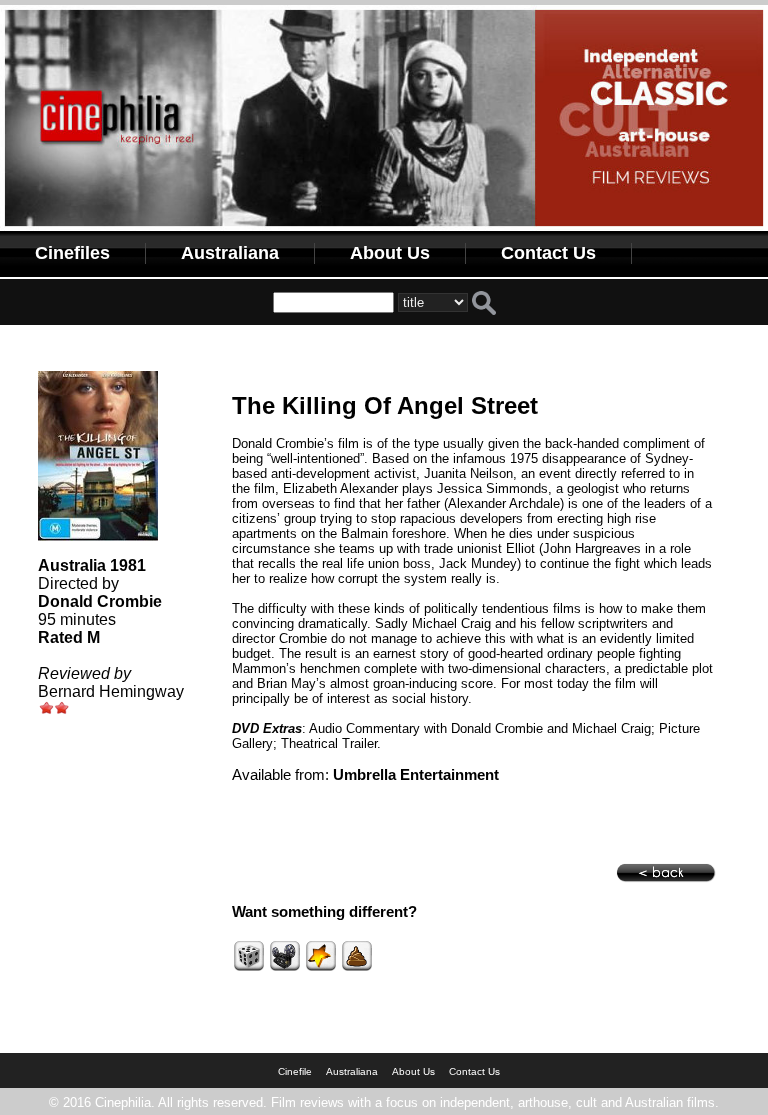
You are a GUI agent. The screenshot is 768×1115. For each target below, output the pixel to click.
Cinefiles (72, 253)
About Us (390, 253)
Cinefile (295, 1071)
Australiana (230, 253)
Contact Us (548, 253)
